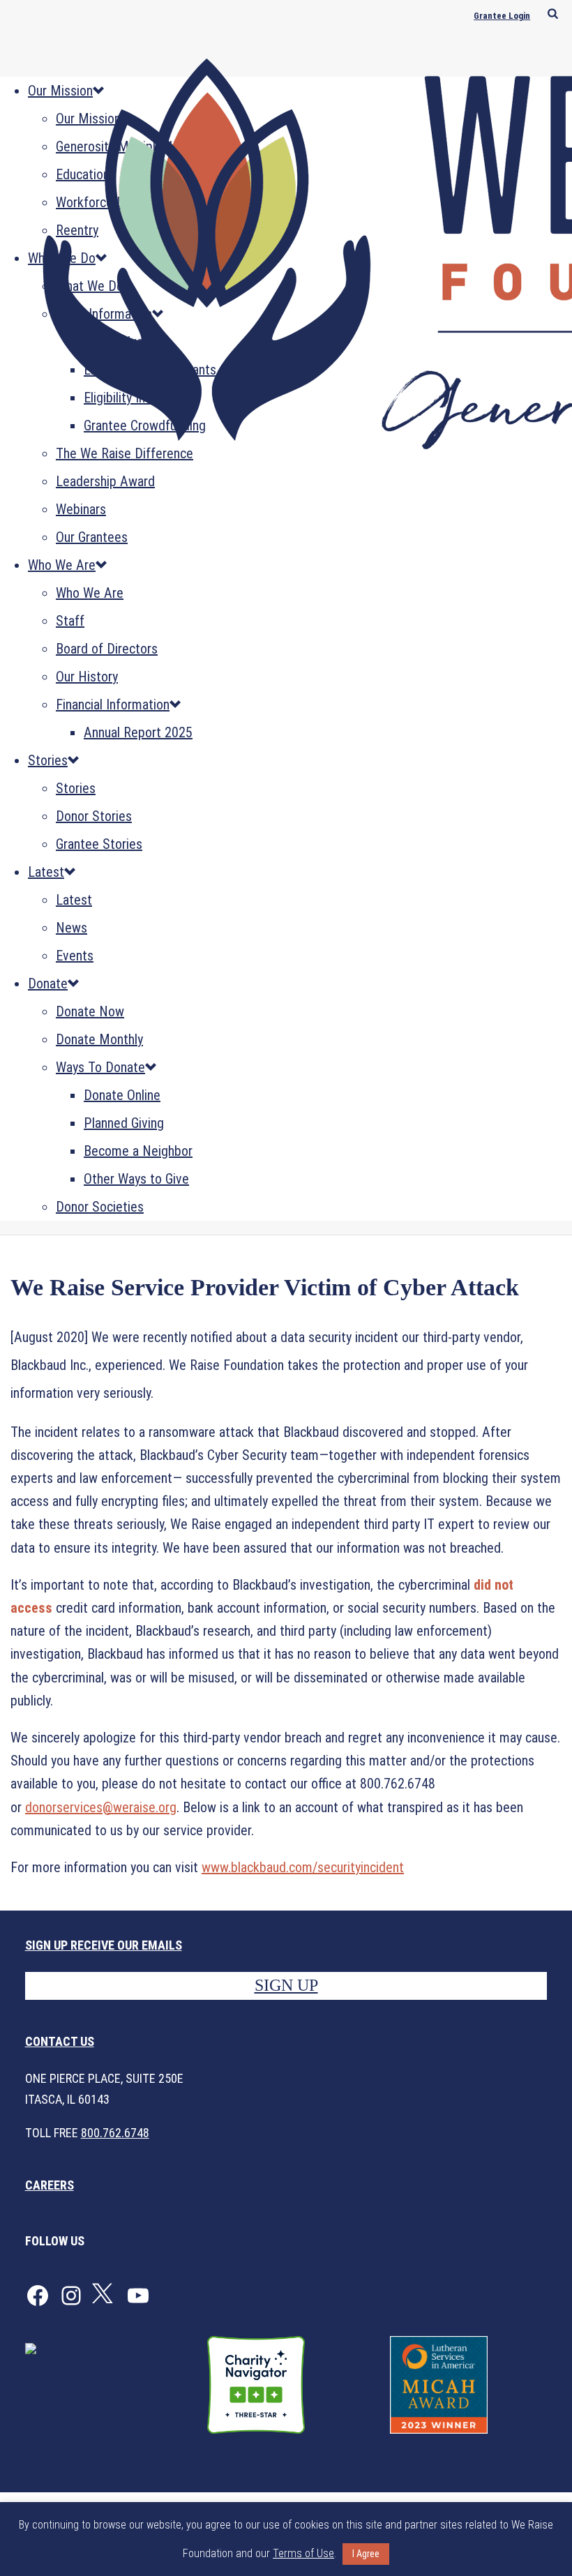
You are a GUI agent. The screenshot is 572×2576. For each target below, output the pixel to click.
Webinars (81, 509)
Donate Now (90, 1011)
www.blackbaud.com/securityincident (303, 1867)
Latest (46, 872)
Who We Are (62, 565)
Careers (50, 2185)
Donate (48, 984)
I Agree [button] (366, 2554)
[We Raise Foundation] (286, 242)
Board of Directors (107, 649)
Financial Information (113, 705)
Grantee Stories (99, 844)
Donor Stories (94, 816)
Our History (87, 677)
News (71, 928)
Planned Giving (124, 1123)
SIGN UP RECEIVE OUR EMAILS (104, 1945)
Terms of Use (303, 2553)
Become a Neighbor (138, 1151)
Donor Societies (100, 1207)
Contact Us (60, 2041)
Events (75, 956)
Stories (48, 760)
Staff (70, 621)
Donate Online (122, 1095)
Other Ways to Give (136, 1179)
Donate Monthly (99, 1039)
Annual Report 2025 (138, 732)
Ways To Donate (100, 1067)
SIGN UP (286, 1985)
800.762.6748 (115, 2133)
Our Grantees (92, 537)
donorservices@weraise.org (101, 1807)
